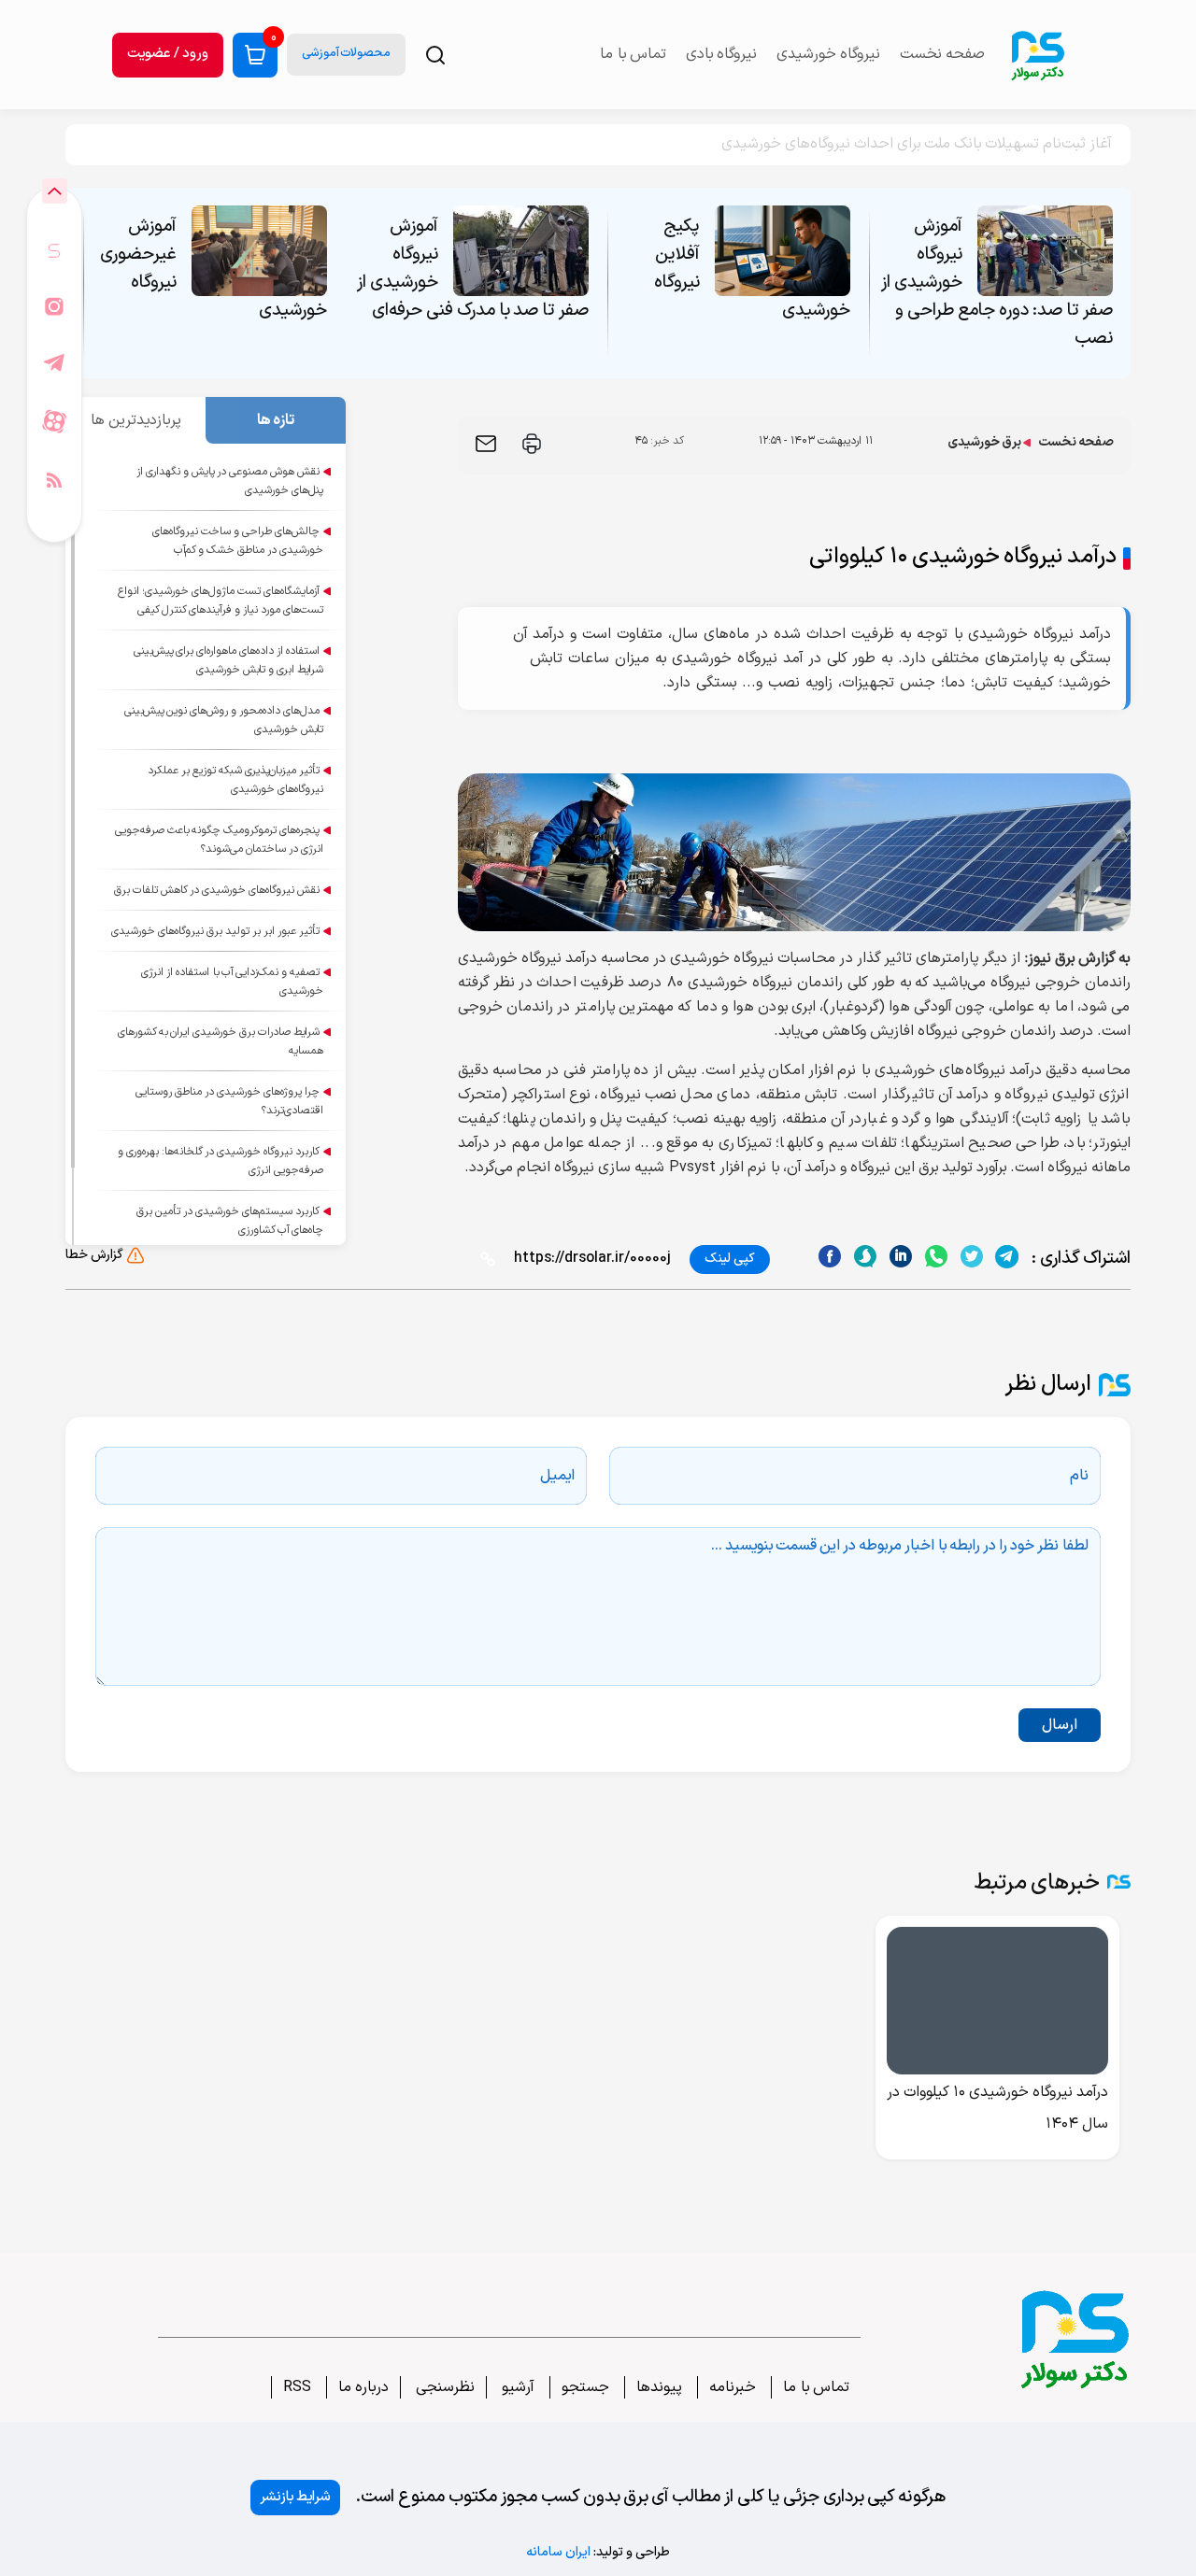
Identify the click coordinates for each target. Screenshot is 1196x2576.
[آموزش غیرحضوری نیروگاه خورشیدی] (259, 251)
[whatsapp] (936, 1257)
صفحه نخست (942, 54)
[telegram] (1007, 1257)
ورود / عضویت (168, 54)
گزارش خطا (94, 1255)
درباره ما (363, 2387)
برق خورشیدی (985, 442)
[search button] (435, 55)
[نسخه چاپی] (532, 444)
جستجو (585, 2387)
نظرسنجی (443, 2387)
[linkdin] (865, 1257)
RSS (297, 2387)
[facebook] (829, 1257)
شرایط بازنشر (295, 2497)
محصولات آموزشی (346, 53)
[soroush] (900, 1257)
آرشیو (516, 2387)
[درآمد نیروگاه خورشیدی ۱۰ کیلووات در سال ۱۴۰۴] (997, 2001)
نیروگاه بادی (721, 54)
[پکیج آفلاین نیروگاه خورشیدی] (783, 251)
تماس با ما (816, 2387)
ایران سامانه (558, 2552)
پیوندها (659, 2387)
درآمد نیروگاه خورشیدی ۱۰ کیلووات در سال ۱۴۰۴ (998, 2108)
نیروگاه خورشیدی (828, 54)
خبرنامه (733, 2387)
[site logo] (1037, 55)
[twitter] (971, 1257)
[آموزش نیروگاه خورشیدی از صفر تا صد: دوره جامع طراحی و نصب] (1045, 251)
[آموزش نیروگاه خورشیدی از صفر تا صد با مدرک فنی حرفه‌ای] (521, 251)
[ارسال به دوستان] (486, 444)
